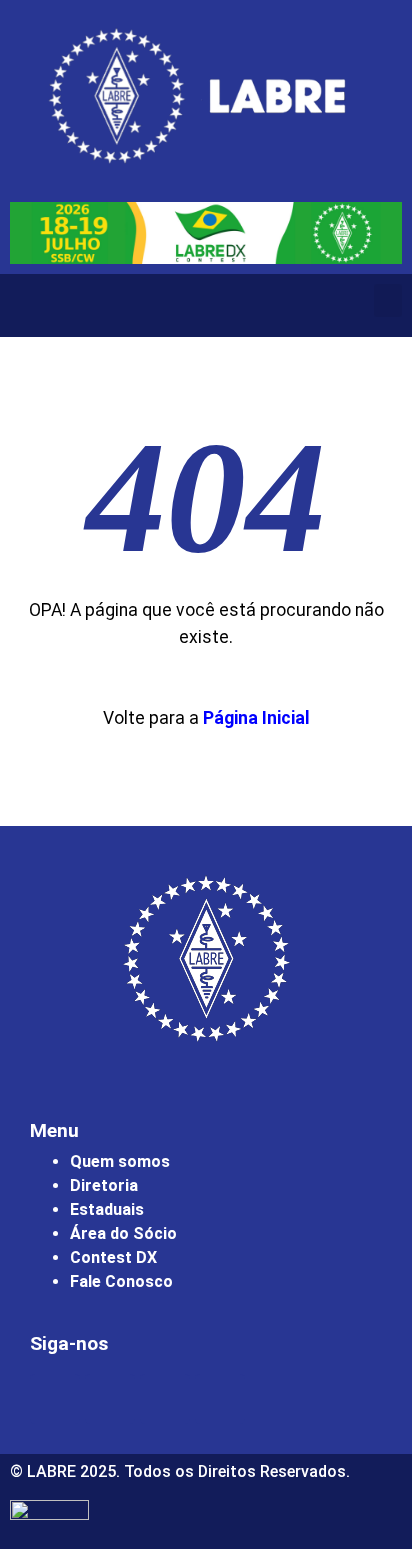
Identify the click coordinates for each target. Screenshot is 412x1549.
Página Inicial (256, 718)
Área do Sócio (123, 1233)
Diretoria (104, 1185)
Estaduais (107, 1209)
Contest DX (113, 1257)
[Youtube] (165, 1399)
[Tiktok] (220, 1399)
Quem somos (120, 1161)
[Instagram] (55, 1399)
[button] (388, 300)
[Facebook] (110, 1399)
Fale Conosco (121, 1281)
